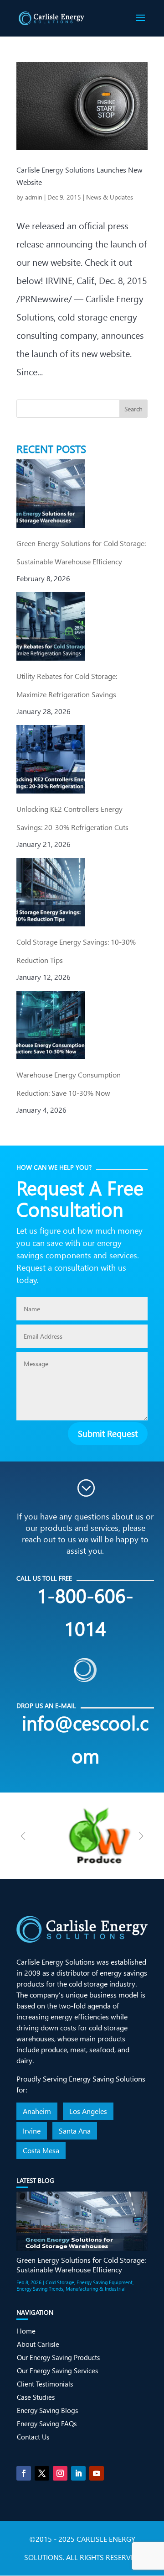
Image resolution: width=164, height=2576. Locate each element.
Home (26, 2331)
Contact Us (33, 2437)
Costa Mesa (41, 2150)
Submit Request (108, 1433)
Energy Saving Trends (40, 2289)
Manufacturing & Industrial (96, 2289)
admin (34, 197)
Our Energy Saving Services (57, 2371)
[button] (141, 1836)
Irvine (32, 2131)
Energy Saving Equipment (105, 2282)
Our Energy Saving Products (58, 2357)
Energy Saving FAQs (47, 2424)
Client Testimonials (45, 2384)
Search (133, 409)
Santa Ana (75, 2131)
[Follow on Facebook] (24, 2473)
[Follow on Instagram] (60, 2473)
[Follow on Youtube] (97, 2473)
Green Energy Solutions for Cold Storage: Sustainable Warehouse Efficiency (81, 2265)
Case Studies (36, 2397)
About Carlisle (38, 2344)
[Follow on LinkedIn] (78, 2473)
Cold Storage (60, 2282)
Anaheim (37, 2111)
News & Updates (110, 197)
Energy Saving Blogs (47, 2410)
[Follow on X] (42, 2473)
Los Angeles (88, 2111)
